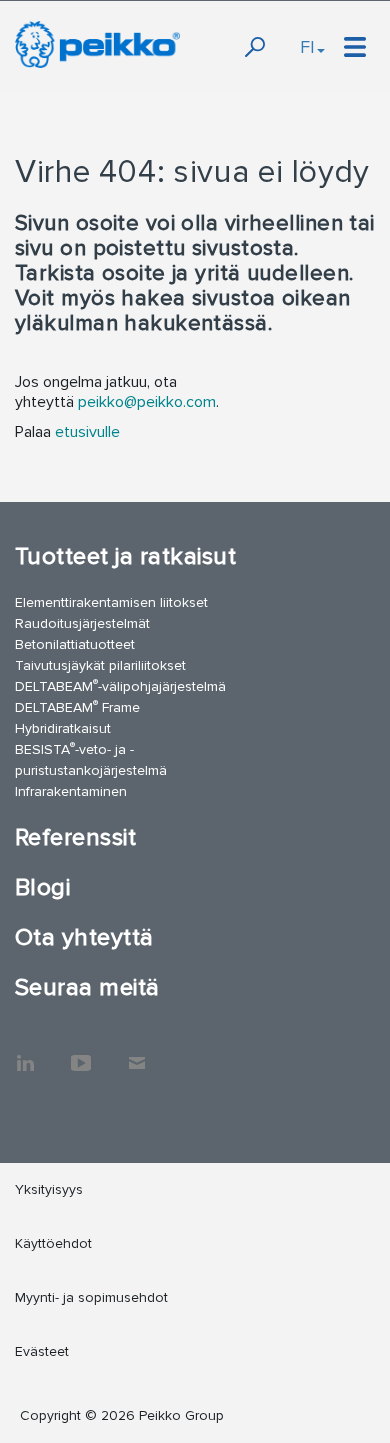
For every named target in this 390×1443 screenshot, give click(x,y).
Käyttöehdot (53, 1243)
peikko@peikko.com (147, 402)
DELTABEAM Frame (77, 706)
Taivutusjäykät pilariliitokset (100, 665)
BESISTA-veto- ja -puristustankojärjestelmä (91, 759)
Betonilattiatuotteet (75, 644)
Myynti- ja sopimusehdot (91, 1297)
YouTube (81, 1053)
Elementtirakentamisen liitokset (111, 602)
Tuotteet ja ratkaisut (125, 556)
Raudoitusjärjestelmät (82, 623)
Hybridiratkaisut (63, 728)
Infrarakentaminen (71, 791)
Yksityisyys (49, 1189)
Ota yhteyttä (84, 937)
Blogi (42, 887)
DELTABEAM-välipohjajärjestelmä (120, 685)
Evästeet (42, 1351)
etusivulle (87, 432)
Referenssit (75, 837)
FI (307, 47)
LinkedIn (25, 1053)
